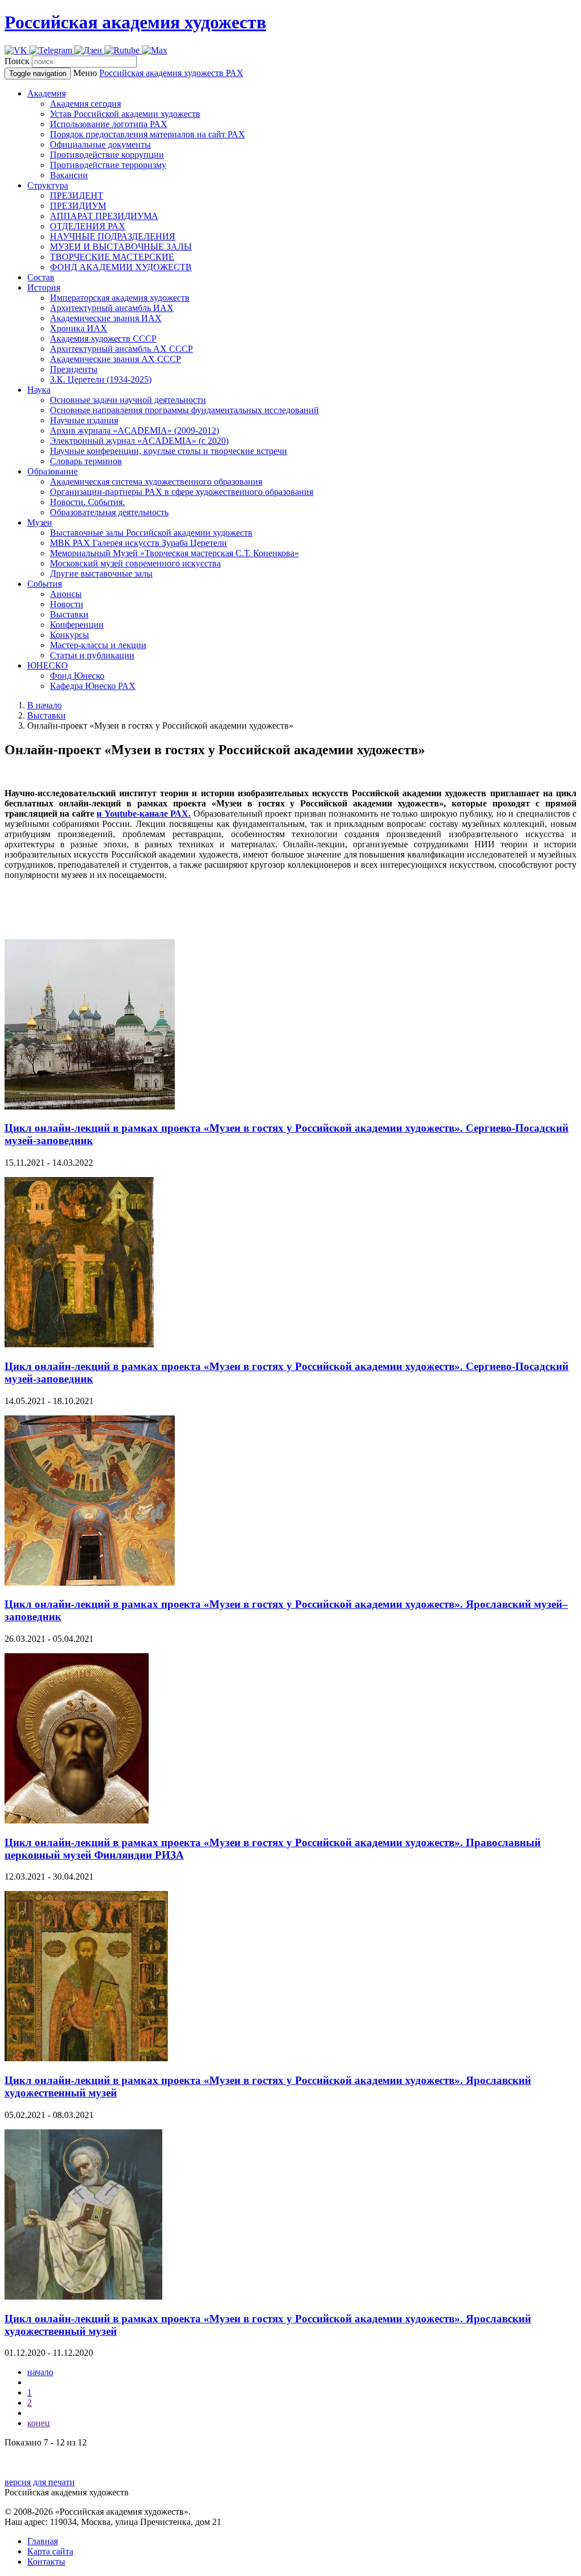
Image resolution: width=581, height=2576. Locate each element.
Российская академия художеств (135, 22)
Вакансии (69, 175)
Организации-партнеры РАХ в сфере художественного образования (182, 492)
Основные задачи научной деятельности (128, 400)
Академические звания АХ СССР (115, 359)
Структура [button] (48, 185)
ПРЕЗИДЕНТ (77, 196)
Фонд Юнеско (77, 676)
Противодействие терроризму (108, 165)
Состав (41, 277)
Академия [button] (47, 93)
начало (40, 2372)
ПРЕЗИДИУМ (78, 206)
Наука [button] (39, 390)
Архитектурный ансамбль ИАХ (112, 308)
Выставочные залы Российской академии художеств (151, 533)
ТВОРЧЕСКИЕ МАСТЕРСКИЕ (112, 257)
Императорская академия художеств (120, 298)
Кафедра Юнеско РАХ (93, 686)
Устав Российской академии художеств (125, 114)
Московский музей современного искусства (135, 563)
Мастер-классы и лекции (98, 645)
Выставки (69, 614)
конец (39, 2423)
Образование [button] (52, 471)
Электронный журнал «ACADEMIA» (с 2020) (139, 441)
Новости (67, 604)
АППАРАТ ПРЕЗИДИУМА (104, 216)
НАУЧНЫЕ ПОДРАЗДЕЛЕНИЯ (113, 236)
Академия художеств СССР (103, 339)
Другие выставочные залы (101, 573)
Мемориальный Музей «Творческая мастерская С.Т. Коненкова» (174, 553)
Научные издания (84, 420)
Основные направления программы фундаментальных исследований (184, 410)
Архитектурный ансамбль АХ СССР (121, 349)
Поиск (17, 61)
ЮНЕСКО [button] (48, 665)
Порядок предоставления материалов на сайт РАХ (148, 134)
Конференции (77, 625)
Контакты (46, 2562)
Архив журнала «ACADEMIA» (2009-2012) (134, 430)
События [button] (45, 584)
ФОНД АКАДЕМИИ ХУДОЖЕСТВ (121, 267)
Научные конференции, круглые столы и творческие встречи (169, 451)
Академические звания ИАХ (106, 318)
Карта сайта (50, 2551)
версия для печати (40, 2482)
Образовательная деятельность (109, 512)
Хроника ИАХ (79, 328)
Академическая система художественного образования (156, 482)
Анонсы (66, 594)
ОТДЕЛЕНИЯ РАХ (88, 226)
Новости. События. (87, 502)
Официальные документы (100, 144)
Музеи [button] (40, 522)
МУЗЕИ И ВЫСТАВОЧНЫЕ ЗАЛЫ (121, 247)
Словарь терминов (86, 461)
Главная (43, 2541)
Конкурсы (70, 635)
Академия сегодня (85, 104)
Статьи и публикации (92, 655)
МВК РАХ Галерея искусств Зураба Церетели (138, 543)
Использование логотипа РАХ (109, 124)
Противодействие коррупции (107, 155)
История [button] (44, 287)
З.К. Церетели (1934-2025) (101, 379)
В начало (45, 705)
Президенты (74, 369)
